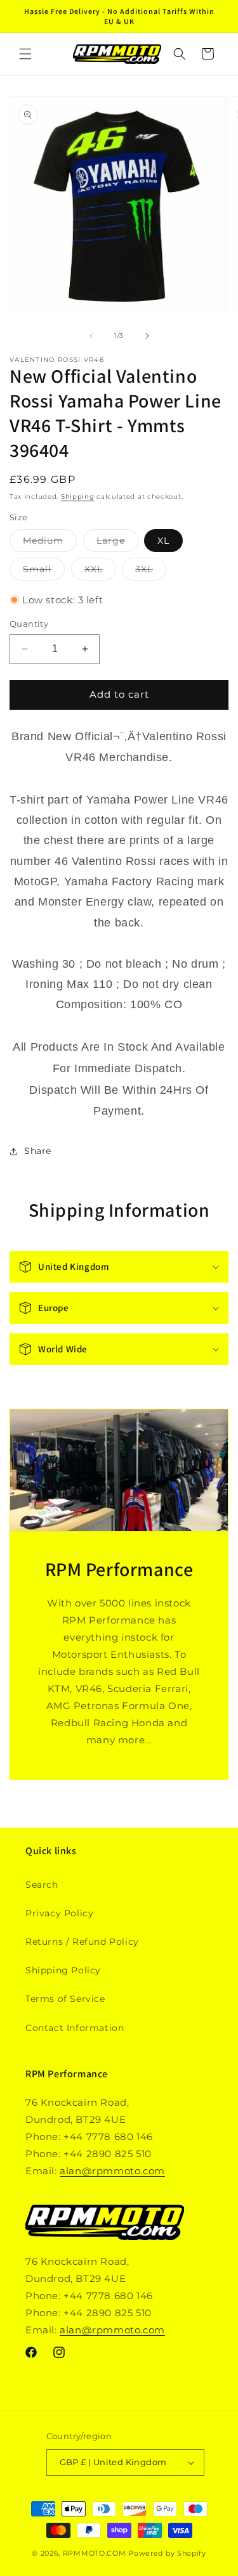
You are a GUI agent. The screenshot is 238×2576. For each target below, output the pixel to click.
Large (117, 543)
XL (163, 541)
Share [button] (38, 1151)
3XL (151, 572)
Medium (50, 543)
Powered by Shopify (167, 2553)
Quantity (29, 624)
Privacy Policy (59, 1913)
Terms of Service (65, 1999)
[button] (25, 54)
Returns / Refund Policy (82, 1942)
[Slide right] (147, 336)
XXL (100, 572)
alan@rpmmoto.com (112, 2171)
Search (42, 1885)
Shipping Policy (63, 1970)
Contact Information (75, 2028)
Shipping (78, 497)
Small (44, 572)
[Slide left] (91, 336)
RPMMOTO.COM (95, 2553)
